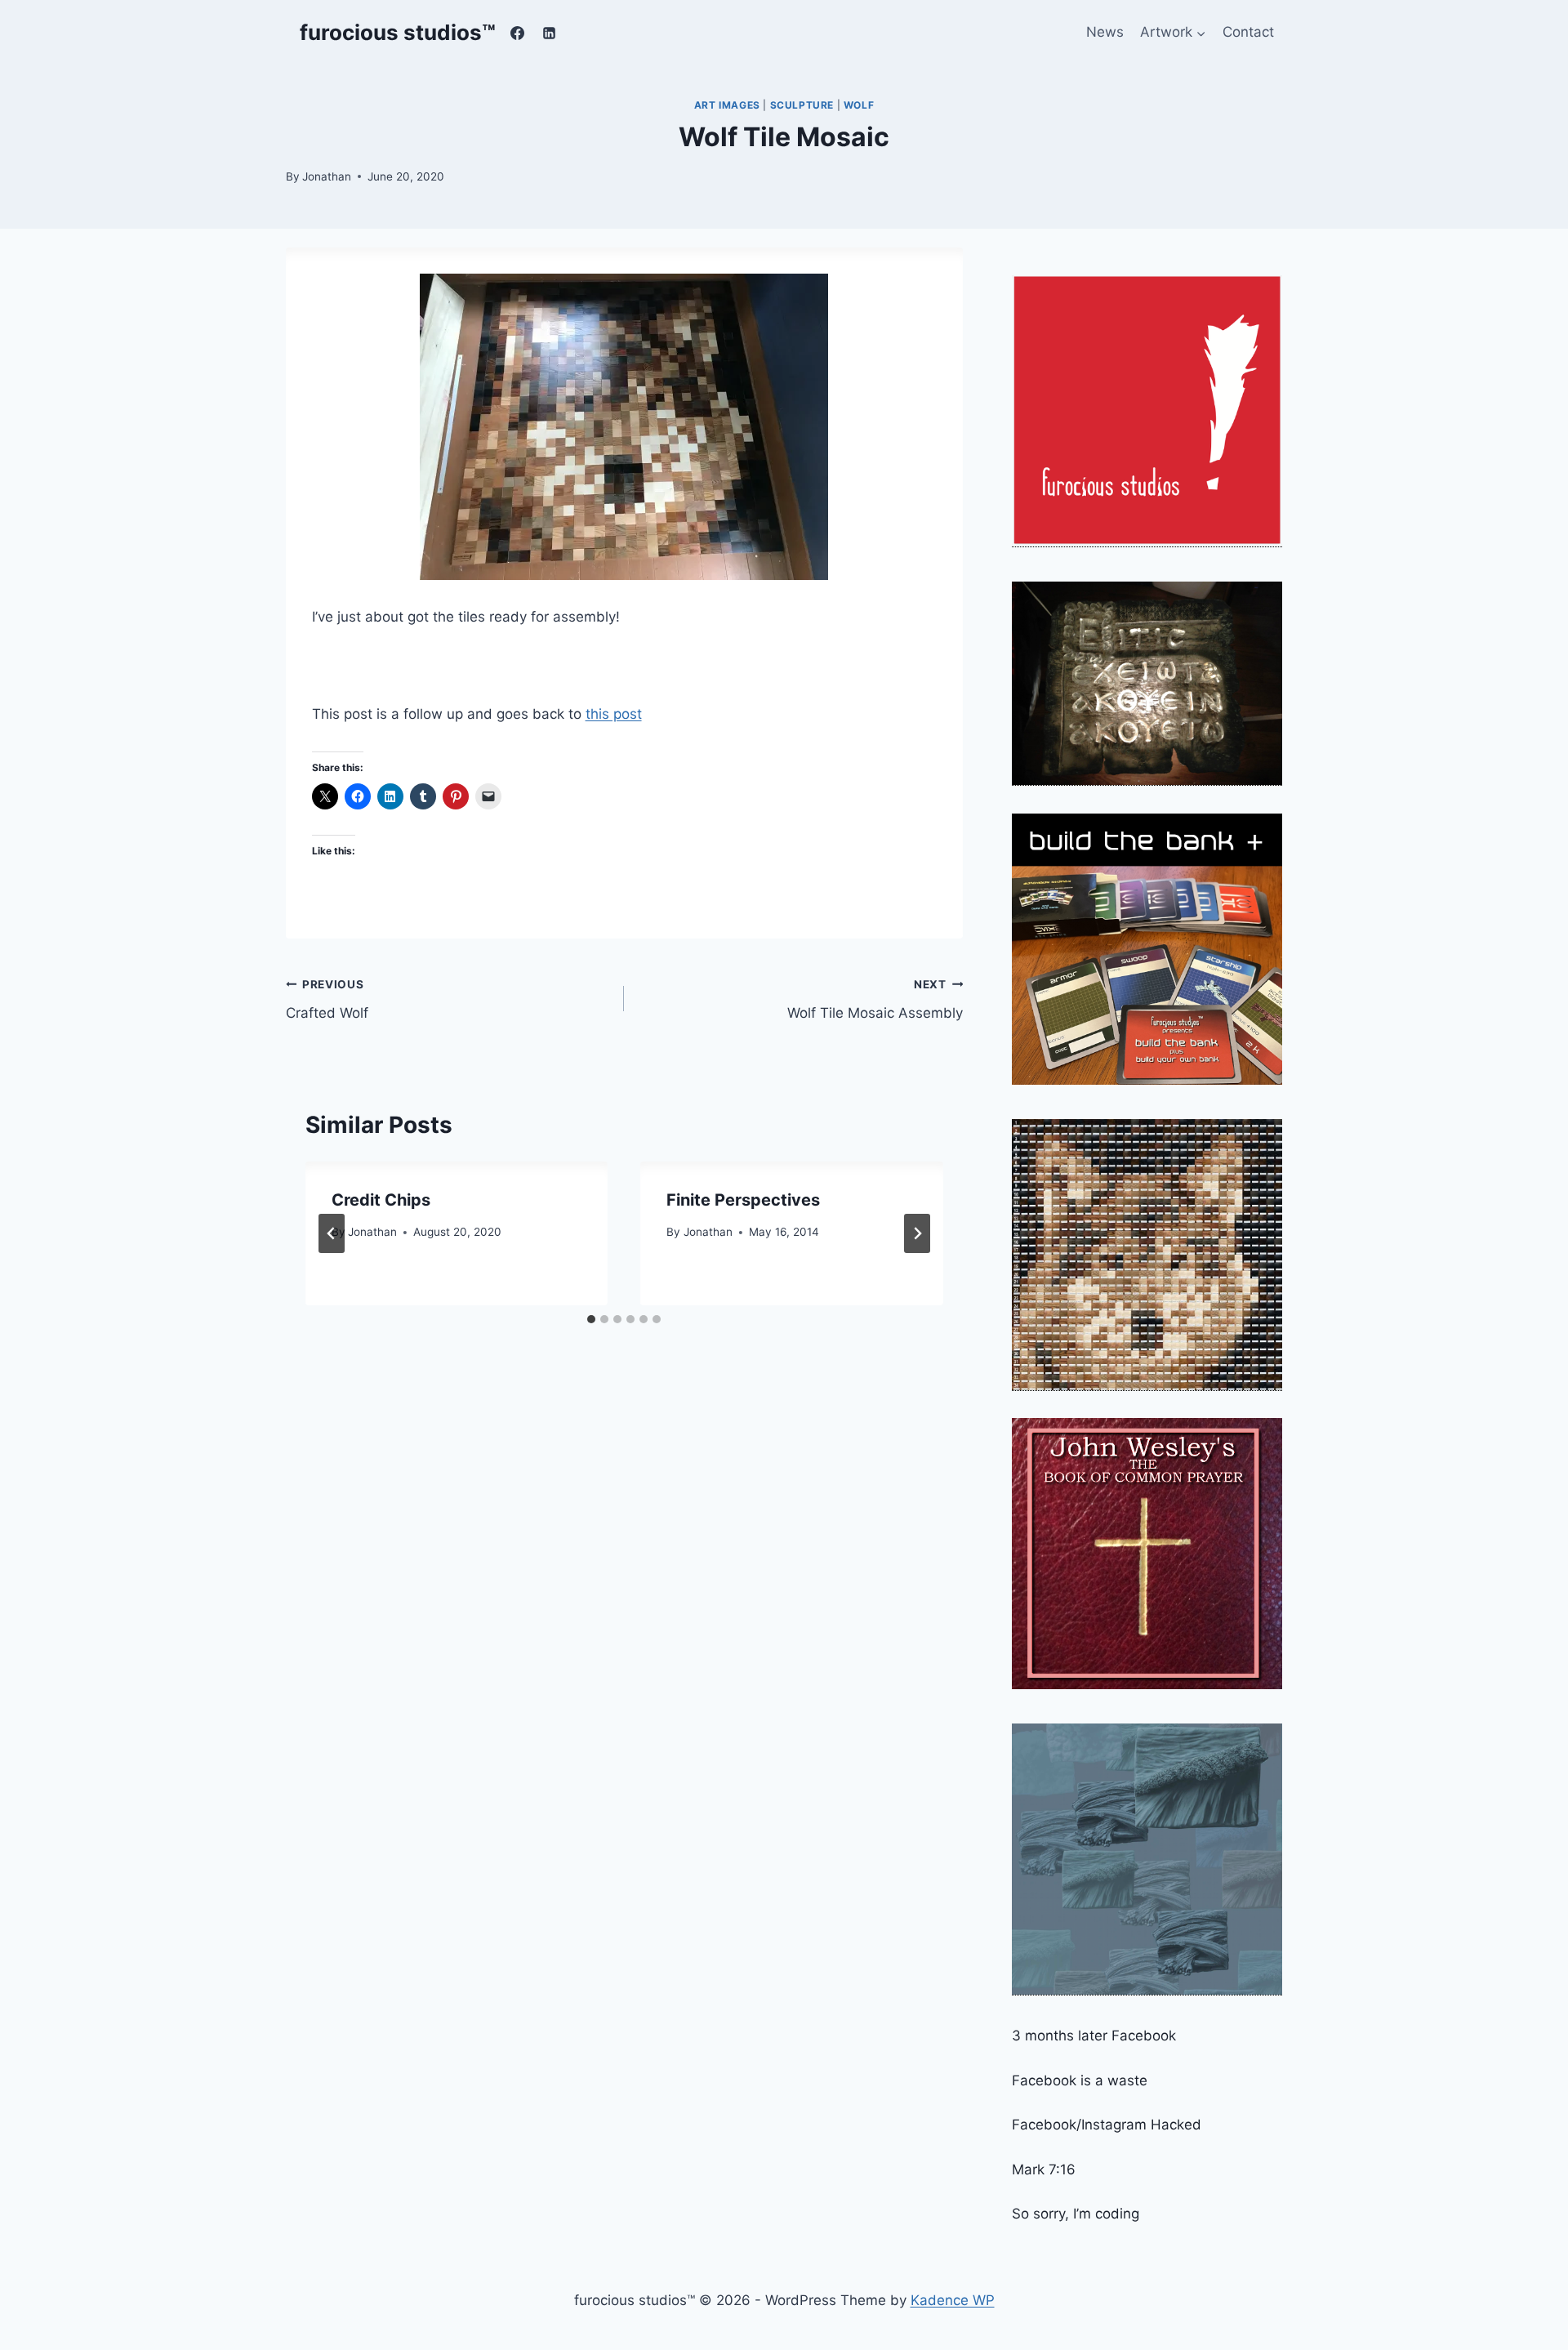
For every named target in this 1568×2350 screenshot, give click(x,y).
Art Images (727, 105)
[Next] (917, 1233)
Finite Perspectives (743, 1200)
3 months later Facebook (1094, 2036)
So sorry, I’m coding (1076, 2214)
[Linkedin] (550, 33)
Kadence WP (953, 2300)
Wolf (859, 105)
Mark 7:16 (1044, 2169)
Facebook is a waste (1080, 2080)
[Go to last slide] (332, 1233)
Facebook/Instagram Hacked (1107, 2125)
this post (614, 714)
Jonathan (327, 176)
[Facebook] (518, 33)
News (1105, 32)
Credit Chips (381, 1200)
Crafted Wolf (327, 999)
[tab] (591, 1319)
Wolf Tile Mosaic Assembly (875, 999)
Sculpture (802, 105)
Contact (1248, 32)
